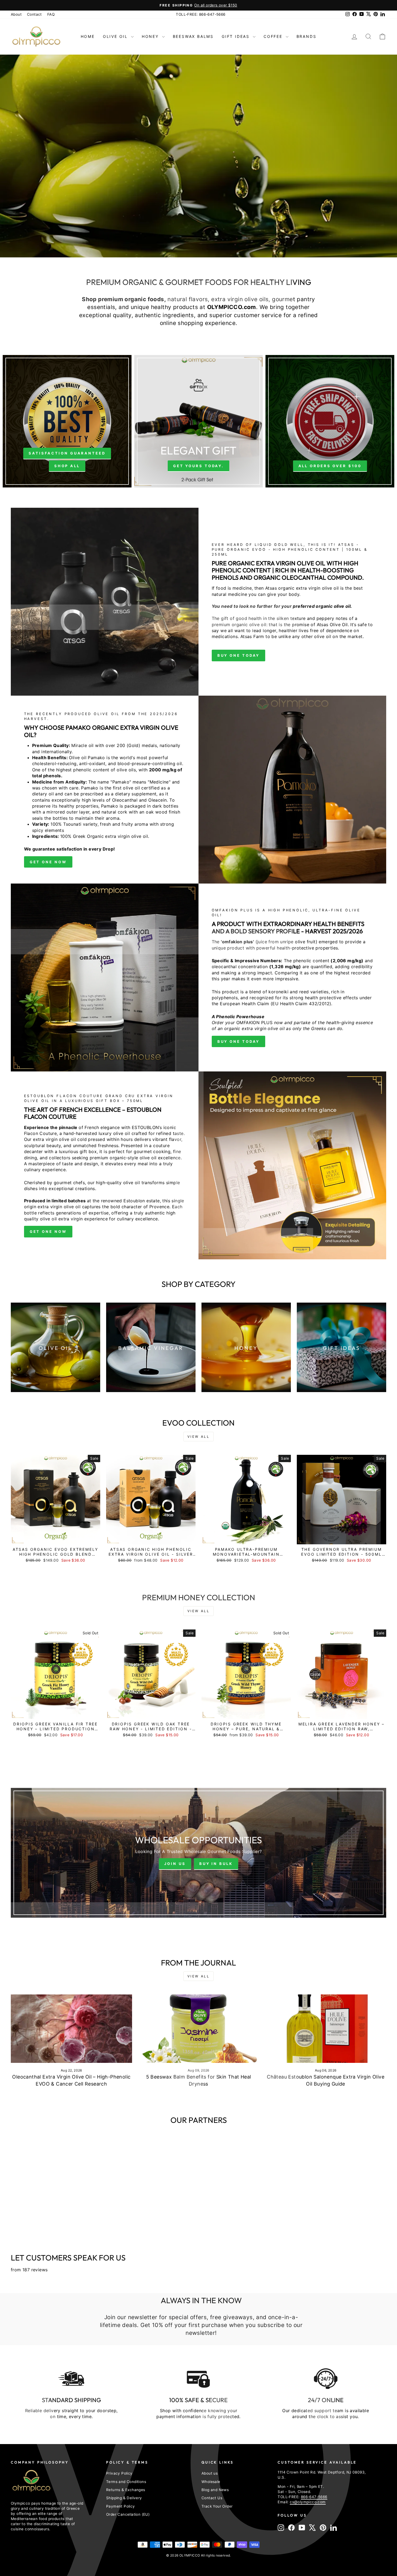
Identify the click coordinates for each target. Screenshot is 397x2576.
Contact (34, 14)
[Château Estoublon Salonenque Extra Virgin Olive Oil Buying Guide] (326, 2029)
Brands (307, 36)
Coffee (274, 36)
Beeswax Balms (193, 36)
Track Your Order (217, 2506)
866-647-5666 (314, 2497)
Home (88, 36)
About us (210, 2473)
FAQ (51, 14)
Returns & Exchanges (126, 2490)
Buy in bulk (216, 1864)
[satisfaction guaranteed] (67, 421)
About (16, 14)
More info (116, 181)
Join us (175, 1864)
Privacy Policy (119, 2473)
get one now (48, 862)
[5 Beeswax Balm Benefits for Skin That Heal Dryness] (199, 2029)
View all (199, 1437)
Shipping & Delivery (124, 2498)
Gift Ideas (237, 36)
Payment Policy (121, 2506)
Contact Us (212, 2498)
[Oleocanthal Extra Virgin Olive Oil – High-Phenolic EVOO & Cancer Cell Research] (71, 2029)
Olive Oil (116, 36)
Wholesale (211, 2482)
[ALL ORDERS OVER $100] (330, 421)
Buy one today (239, 1041)
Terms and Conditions (126, 2482)
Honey (151, 36)
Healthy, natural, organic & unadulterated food (220, 181)
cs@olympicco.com (308, 2502)
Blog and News (215, 2490)
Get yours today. (198, 466)
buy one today (239, 655)
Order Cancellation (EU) (128, 2514)
